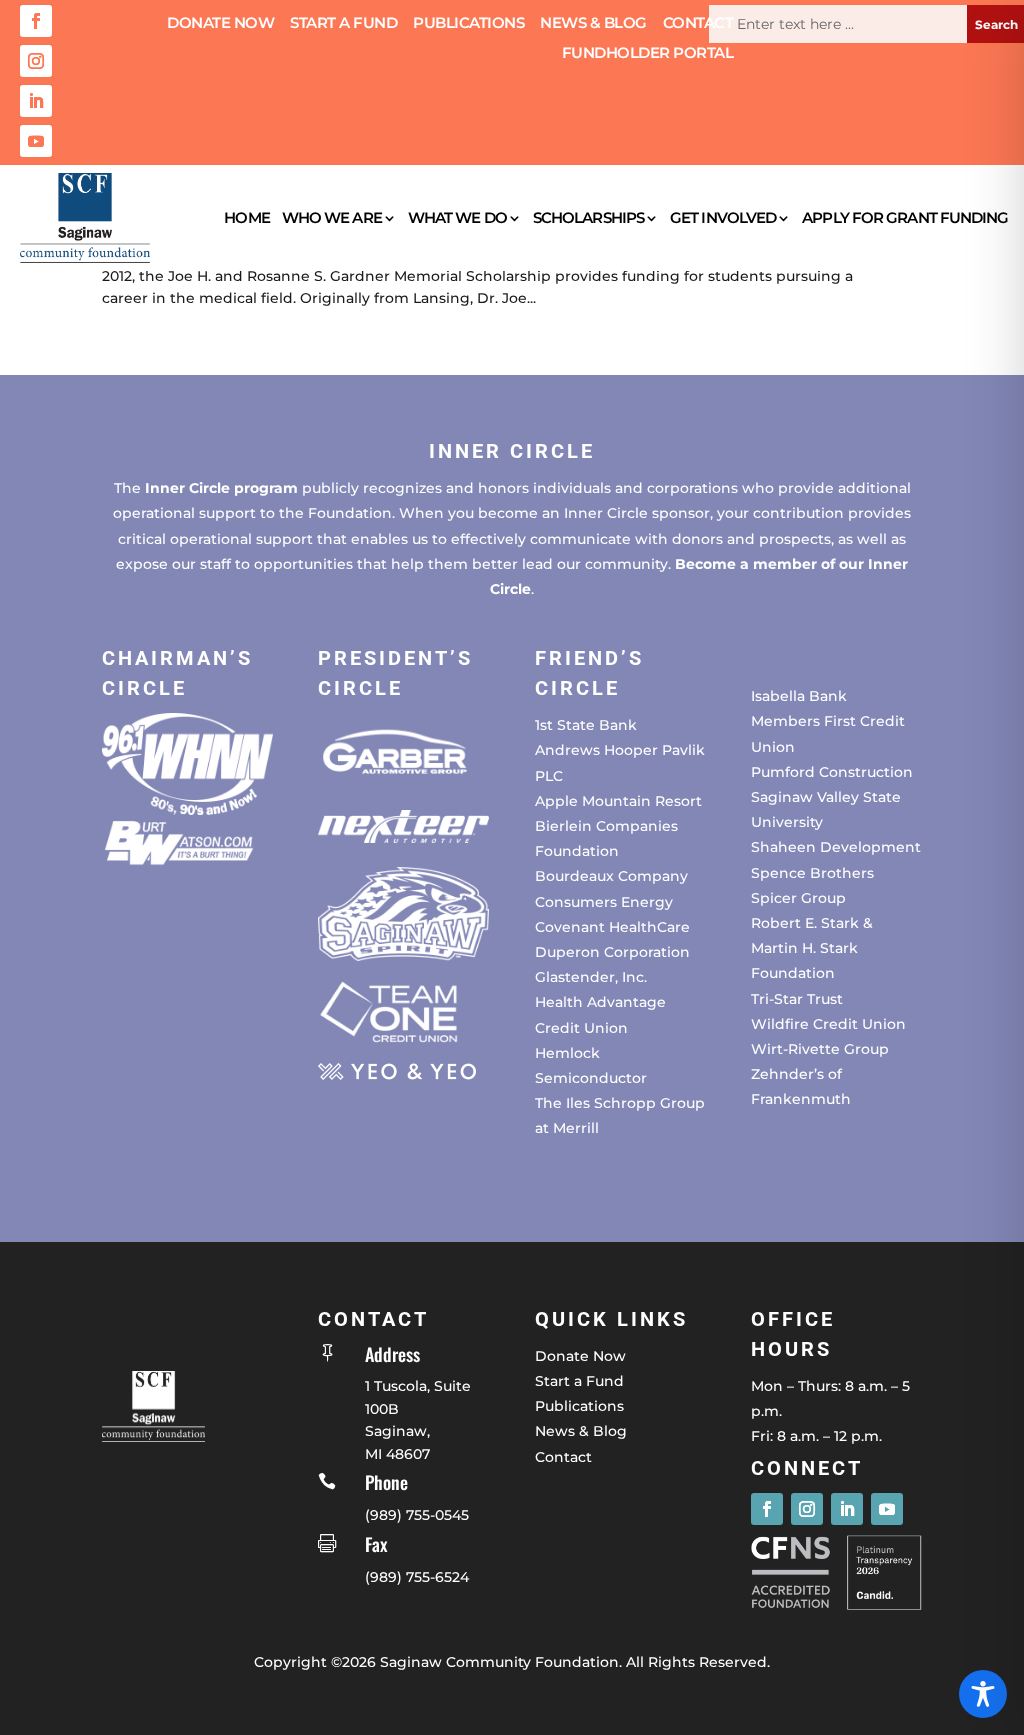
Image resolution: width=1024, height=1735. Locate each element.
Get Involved (723, 217)
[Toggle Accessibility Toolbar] (983, 1694)
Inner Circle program (221, 488)
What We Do (457, 217)
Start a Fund (343, 24)
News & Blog (593, 24)
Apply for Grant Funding (905, 217)
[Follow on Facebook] (36, 21)
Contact (698, 24)
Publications (468, 24)
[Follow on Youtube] (36, 141)
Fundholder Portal (648, 54)
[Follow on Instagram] (36, 61)
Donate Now (220, 24)
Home (246, 217)
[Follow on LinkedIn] (36, 101)
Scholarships (588, 217)
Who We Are (332, 217)
